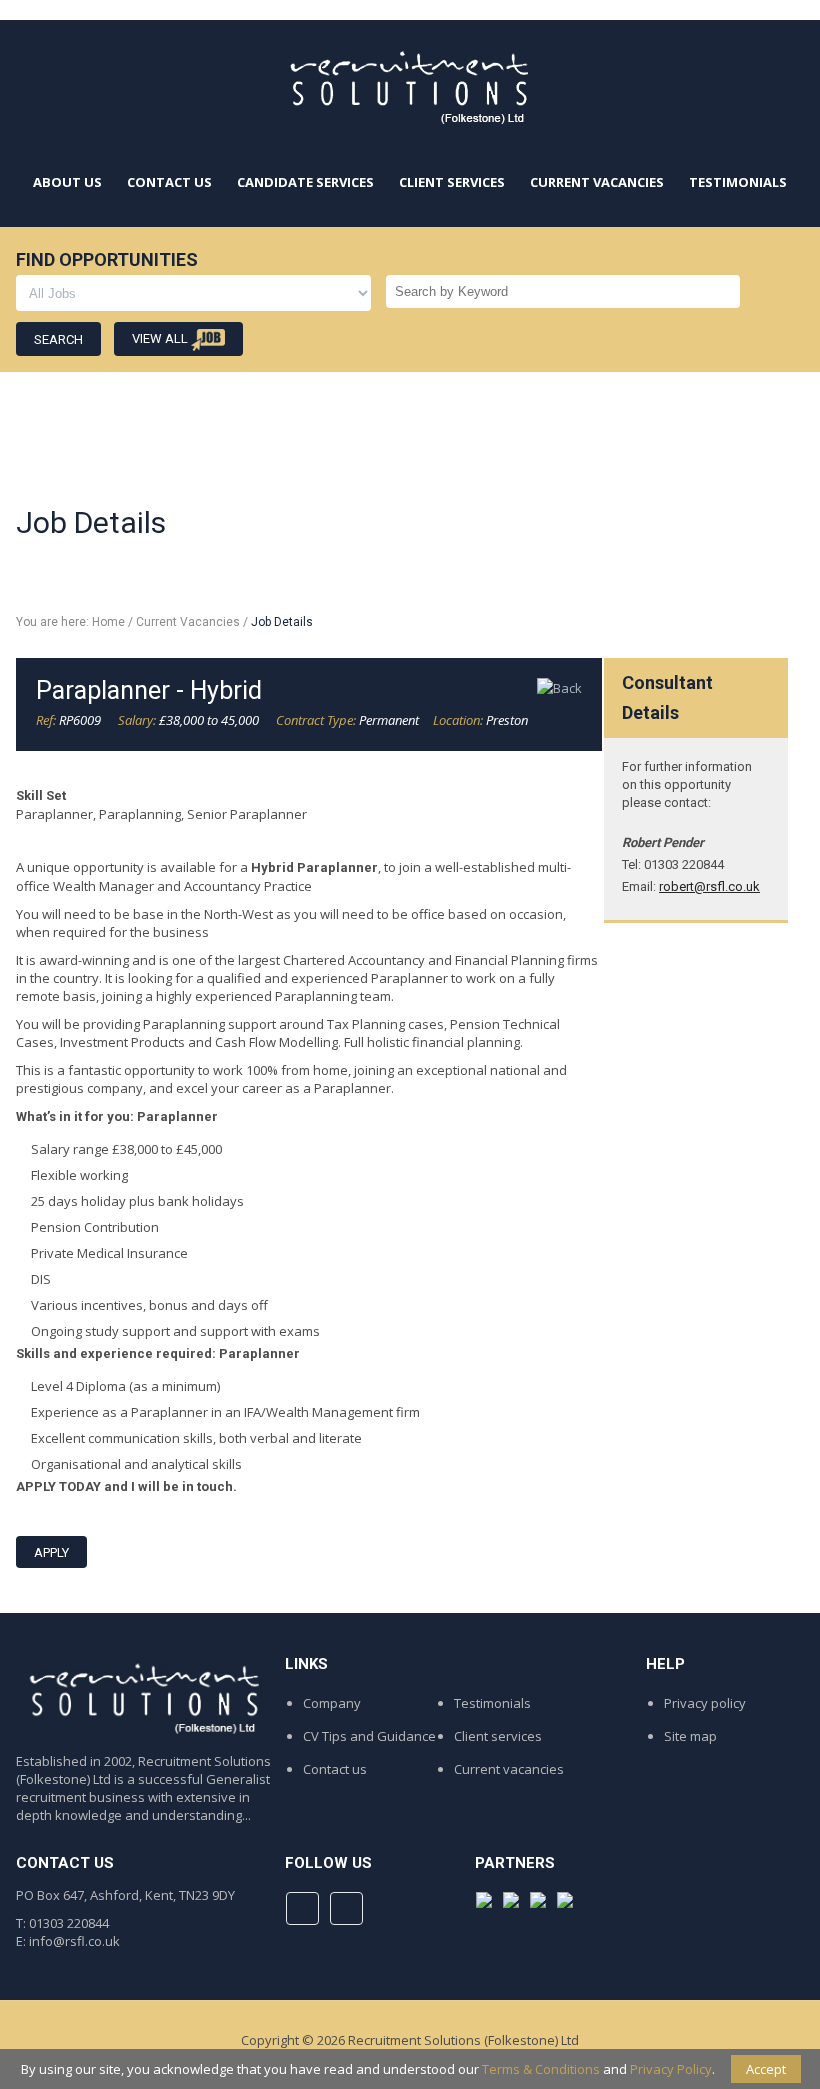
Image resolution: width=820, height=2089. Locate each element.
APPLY (51, 1552)
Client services (498, 1736)
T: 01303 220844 (62, 1923)
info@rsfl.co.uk (74, 1941)
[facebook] (302, 1908)
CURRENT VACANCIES (597, 182)
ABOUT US (67, 182)
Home (108, 622)
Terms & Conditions (541, 2069)
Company (332, 1703)
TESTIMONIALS (738, 182)
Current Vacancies (188, 622)
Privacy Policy (671, 2069)
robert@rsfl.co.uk (709, 886)
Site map (690, 1736)
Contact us (335, 1769)
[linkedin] (346, 1908)
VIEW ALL (161, 338)
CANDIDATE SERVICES (305, 182)
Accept (766, 2069)
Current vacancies (509, 1769)
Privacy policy (705, 1703)
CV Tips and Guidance (369, 1736)
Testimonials (492, 1703)
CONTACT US (169, 182)
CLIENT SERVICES (452, 182)
